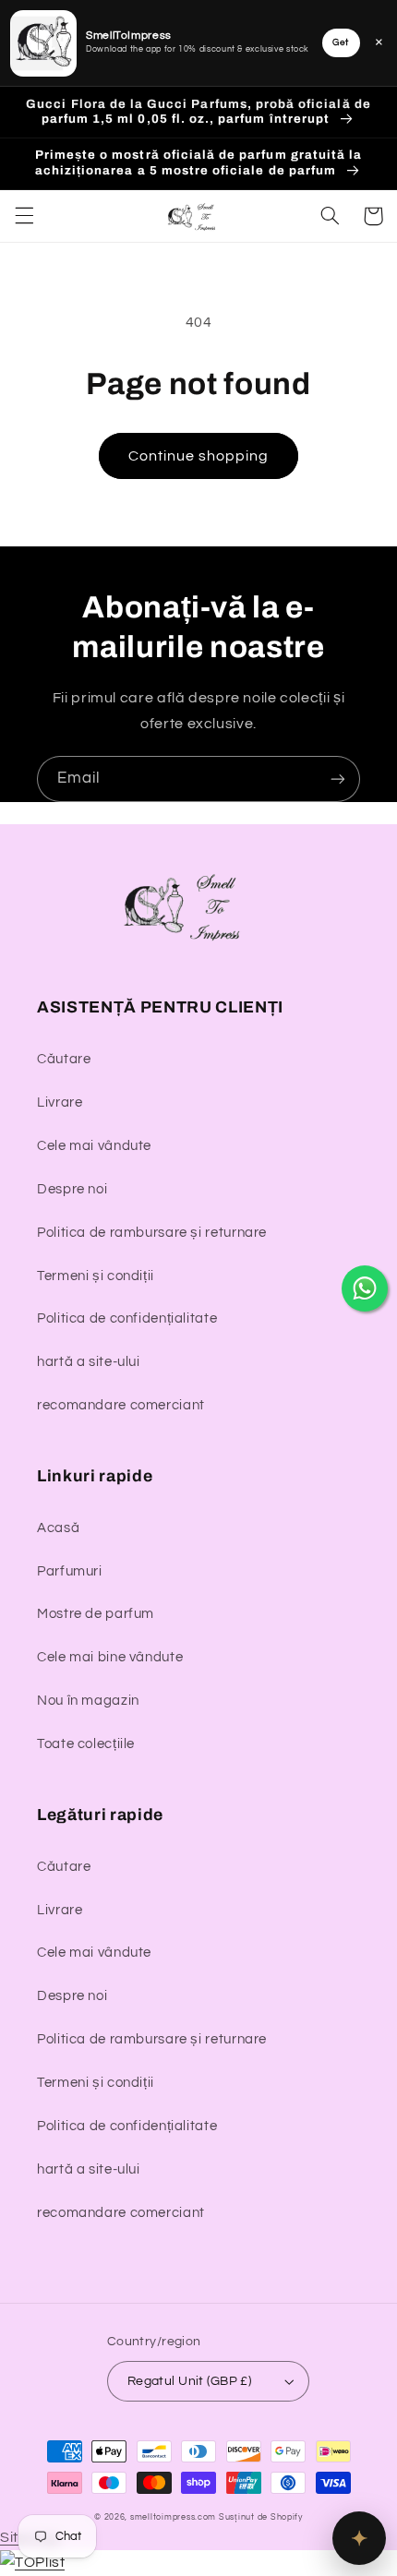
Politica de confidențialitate (127, 1318)
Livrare (60, 1102)
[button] (24, 216)
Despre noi (72, 1189)
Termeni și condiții (96, 1276)
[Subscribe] (338, 779)
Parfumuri (70, 1571)
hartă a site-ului (89, 1362)
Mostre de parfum (96, 1614)
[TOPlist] (32, 2562)
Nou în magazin (88, 1701)
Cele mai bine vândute (110, 1657)
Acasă (58, 1528)
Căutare (64, 1059)
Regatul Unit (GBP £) (189, 2381)
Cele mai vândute (94, 1146)
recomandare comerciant (121, 1405)
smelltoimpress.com (173, 2517)
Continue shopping (199, 456)
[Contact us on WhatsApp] (365, 1288)
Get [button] (341, 42)
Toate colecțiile (86, 1744)
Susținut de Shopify (261, 2517)
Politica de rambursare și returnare (152, 1233)
